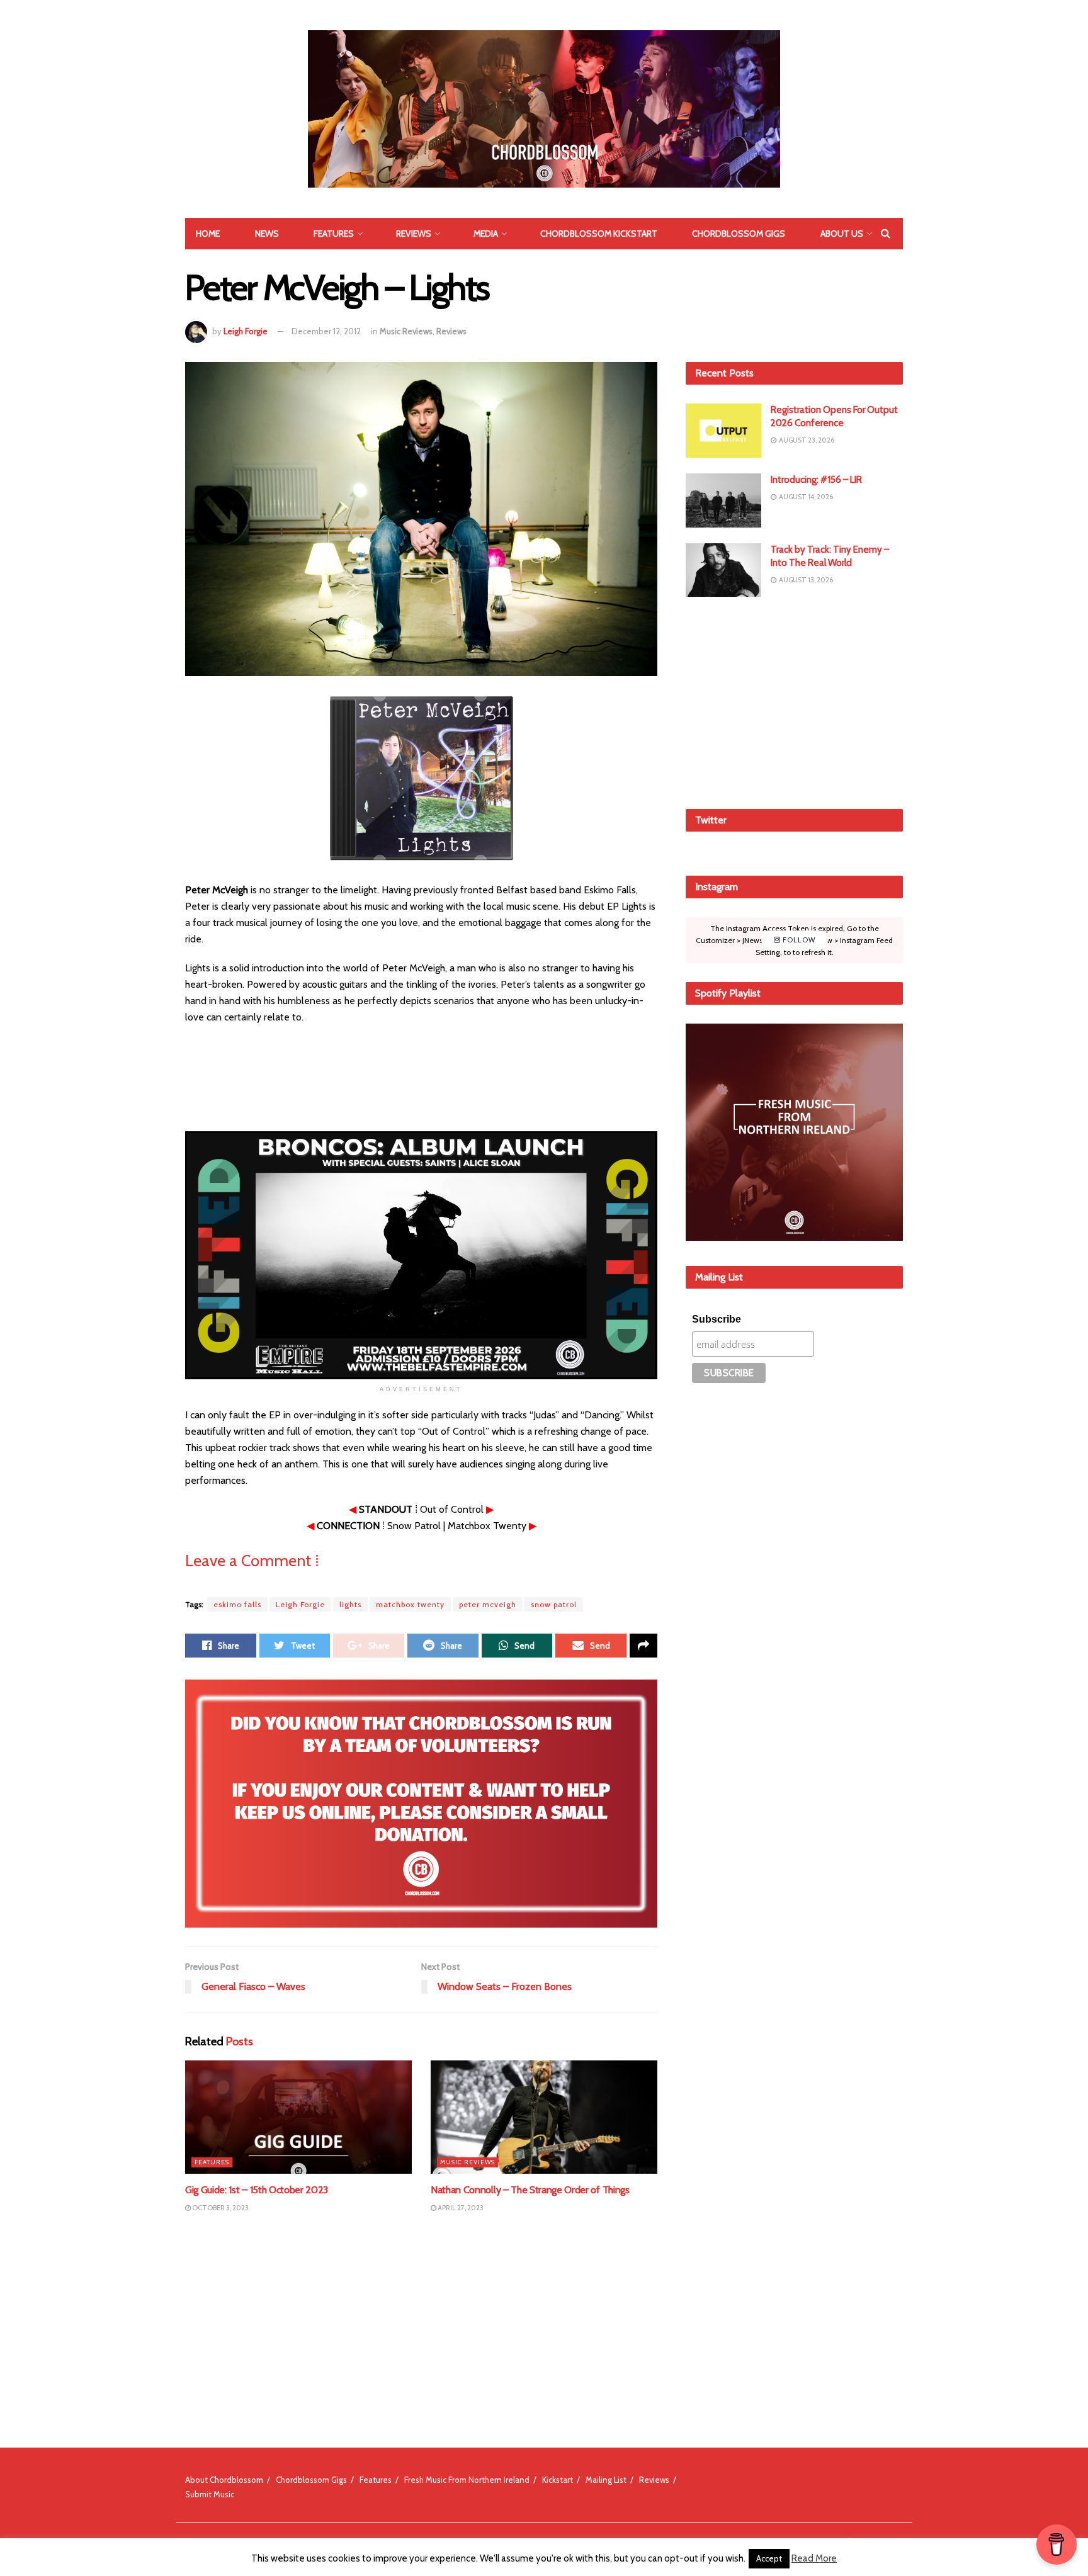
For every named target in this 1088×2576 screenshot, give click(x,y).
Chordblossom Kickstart (599, 234)
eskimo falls (237, 1604)
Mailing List (606, 2480)
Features (334, 234)
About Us (842, 234)
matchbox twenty (410, 1604)
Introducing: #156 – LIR (816, 480)
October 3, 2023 (220, 2208)
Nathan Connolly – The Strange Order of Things (530, 2190)
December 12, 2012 (326, 331)
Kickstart (558, 2480)
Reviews (414, 234)
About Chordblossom (224, 2480)
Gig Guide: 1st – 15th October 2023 (257, 2190)
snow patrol (554, 1604)
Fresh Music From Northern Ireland (467, 2480)
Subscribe (717, 1319)
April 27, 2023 (460, 2208)
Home (208, 234)
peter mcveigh (488, 1604)
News (267, 234)
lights (350, 1604)
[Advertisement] (795, 701)
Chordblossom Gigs (739, 234)
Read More (814, 2558)
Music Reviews (406, 331)
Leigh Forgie (246, 331)
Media (486, 234)
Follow (798, 940)
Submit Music (210, 2494)
